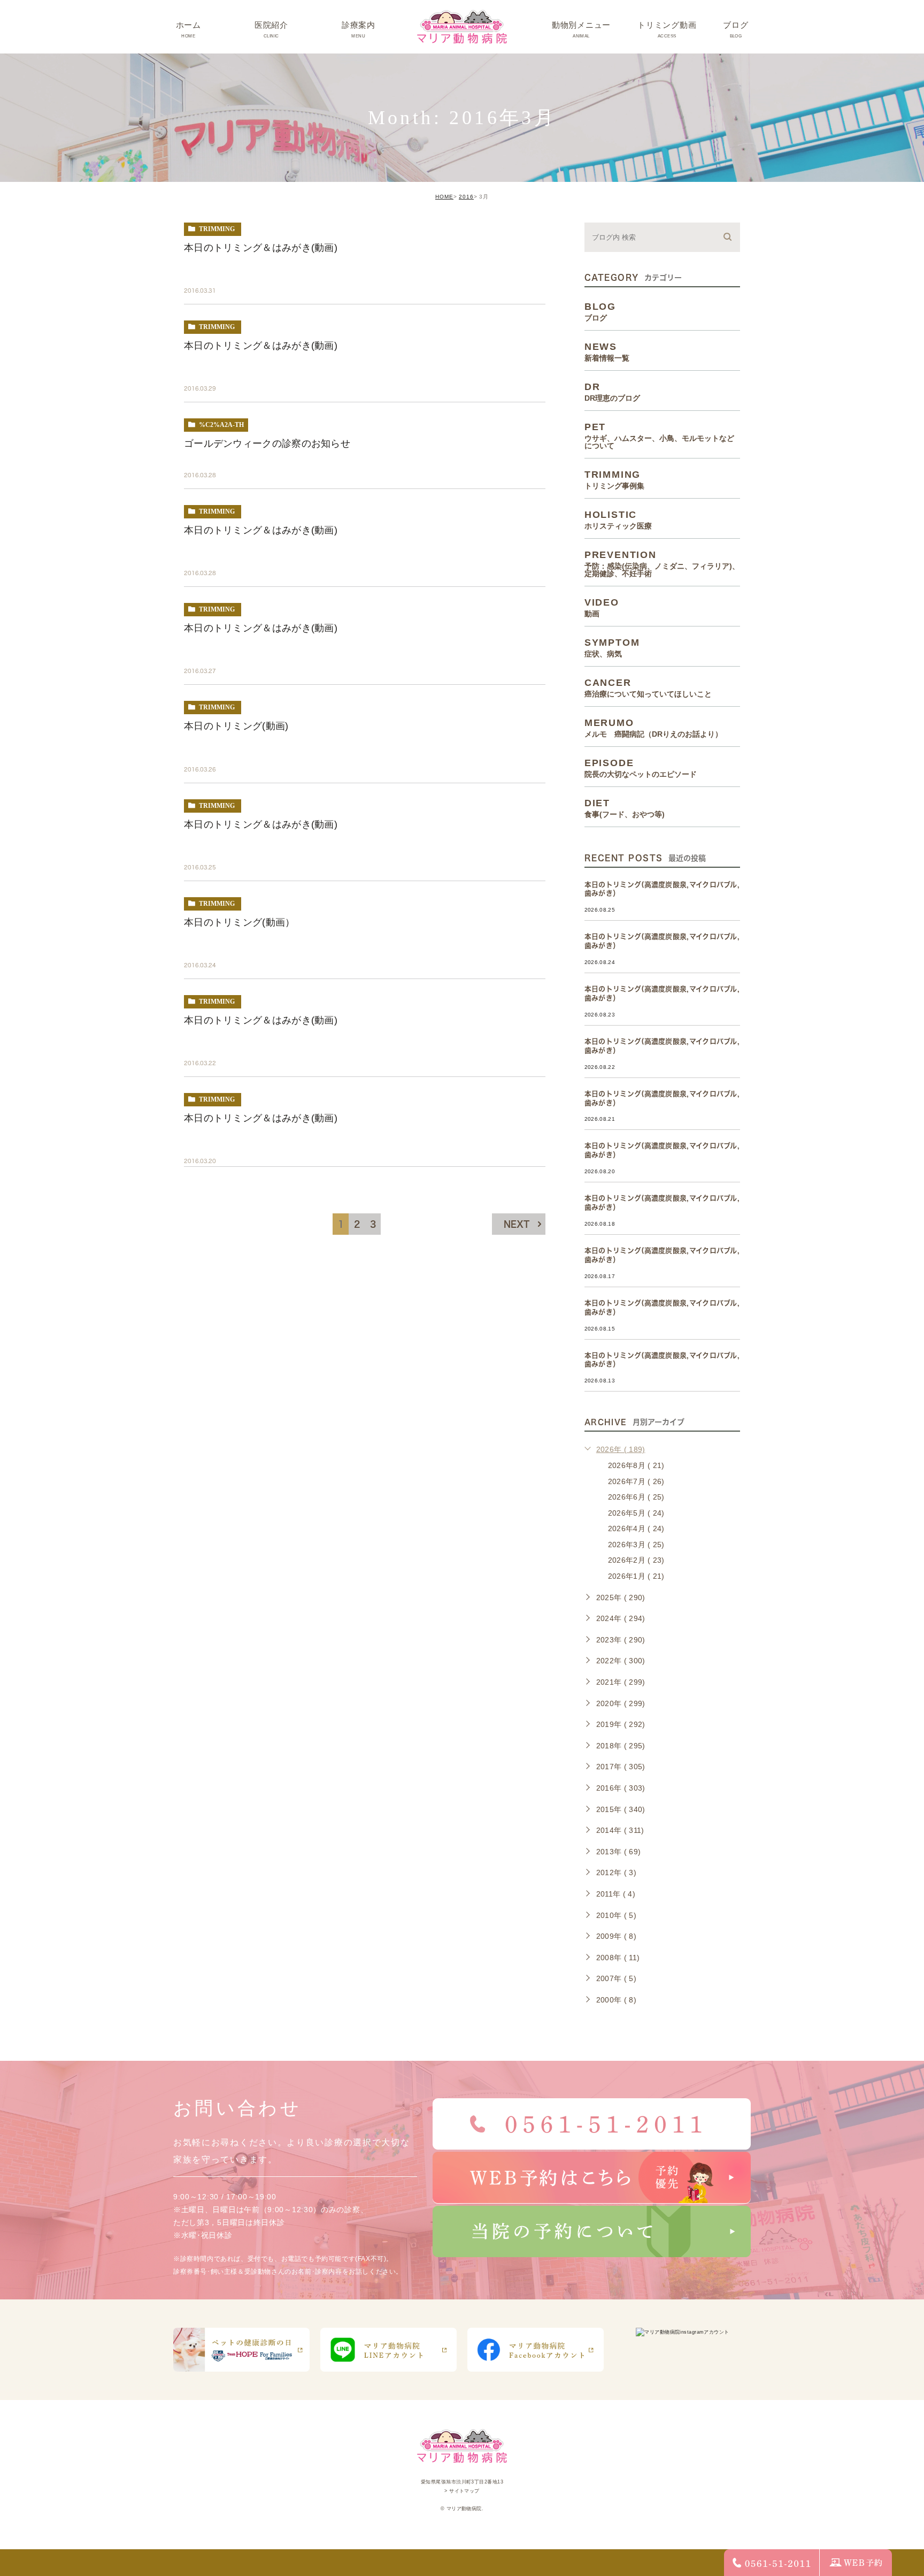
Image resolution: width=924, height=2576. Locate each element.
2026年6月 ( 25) (636, 1497)
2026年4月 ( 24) (636, 1528)
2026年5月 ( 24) (636, 1513)
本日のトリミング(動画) (236, 726)
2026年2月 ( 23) (636, 1560)
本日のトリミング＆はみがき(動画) (261, 248)
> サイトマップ (462, 2491)
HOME (444, 197)
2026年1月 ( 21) (636, 1576)
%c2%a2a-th (221, 425)
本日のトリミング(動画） (240, 922)
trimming (217, 229)
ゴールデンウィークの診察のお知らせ (267, 444)
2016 (466, 197)
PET (659, 435)
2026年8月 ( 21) (636, 1465)
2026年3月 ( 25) (636, 1545)
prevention (662, 563)
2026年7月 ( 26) (636, 1481)
